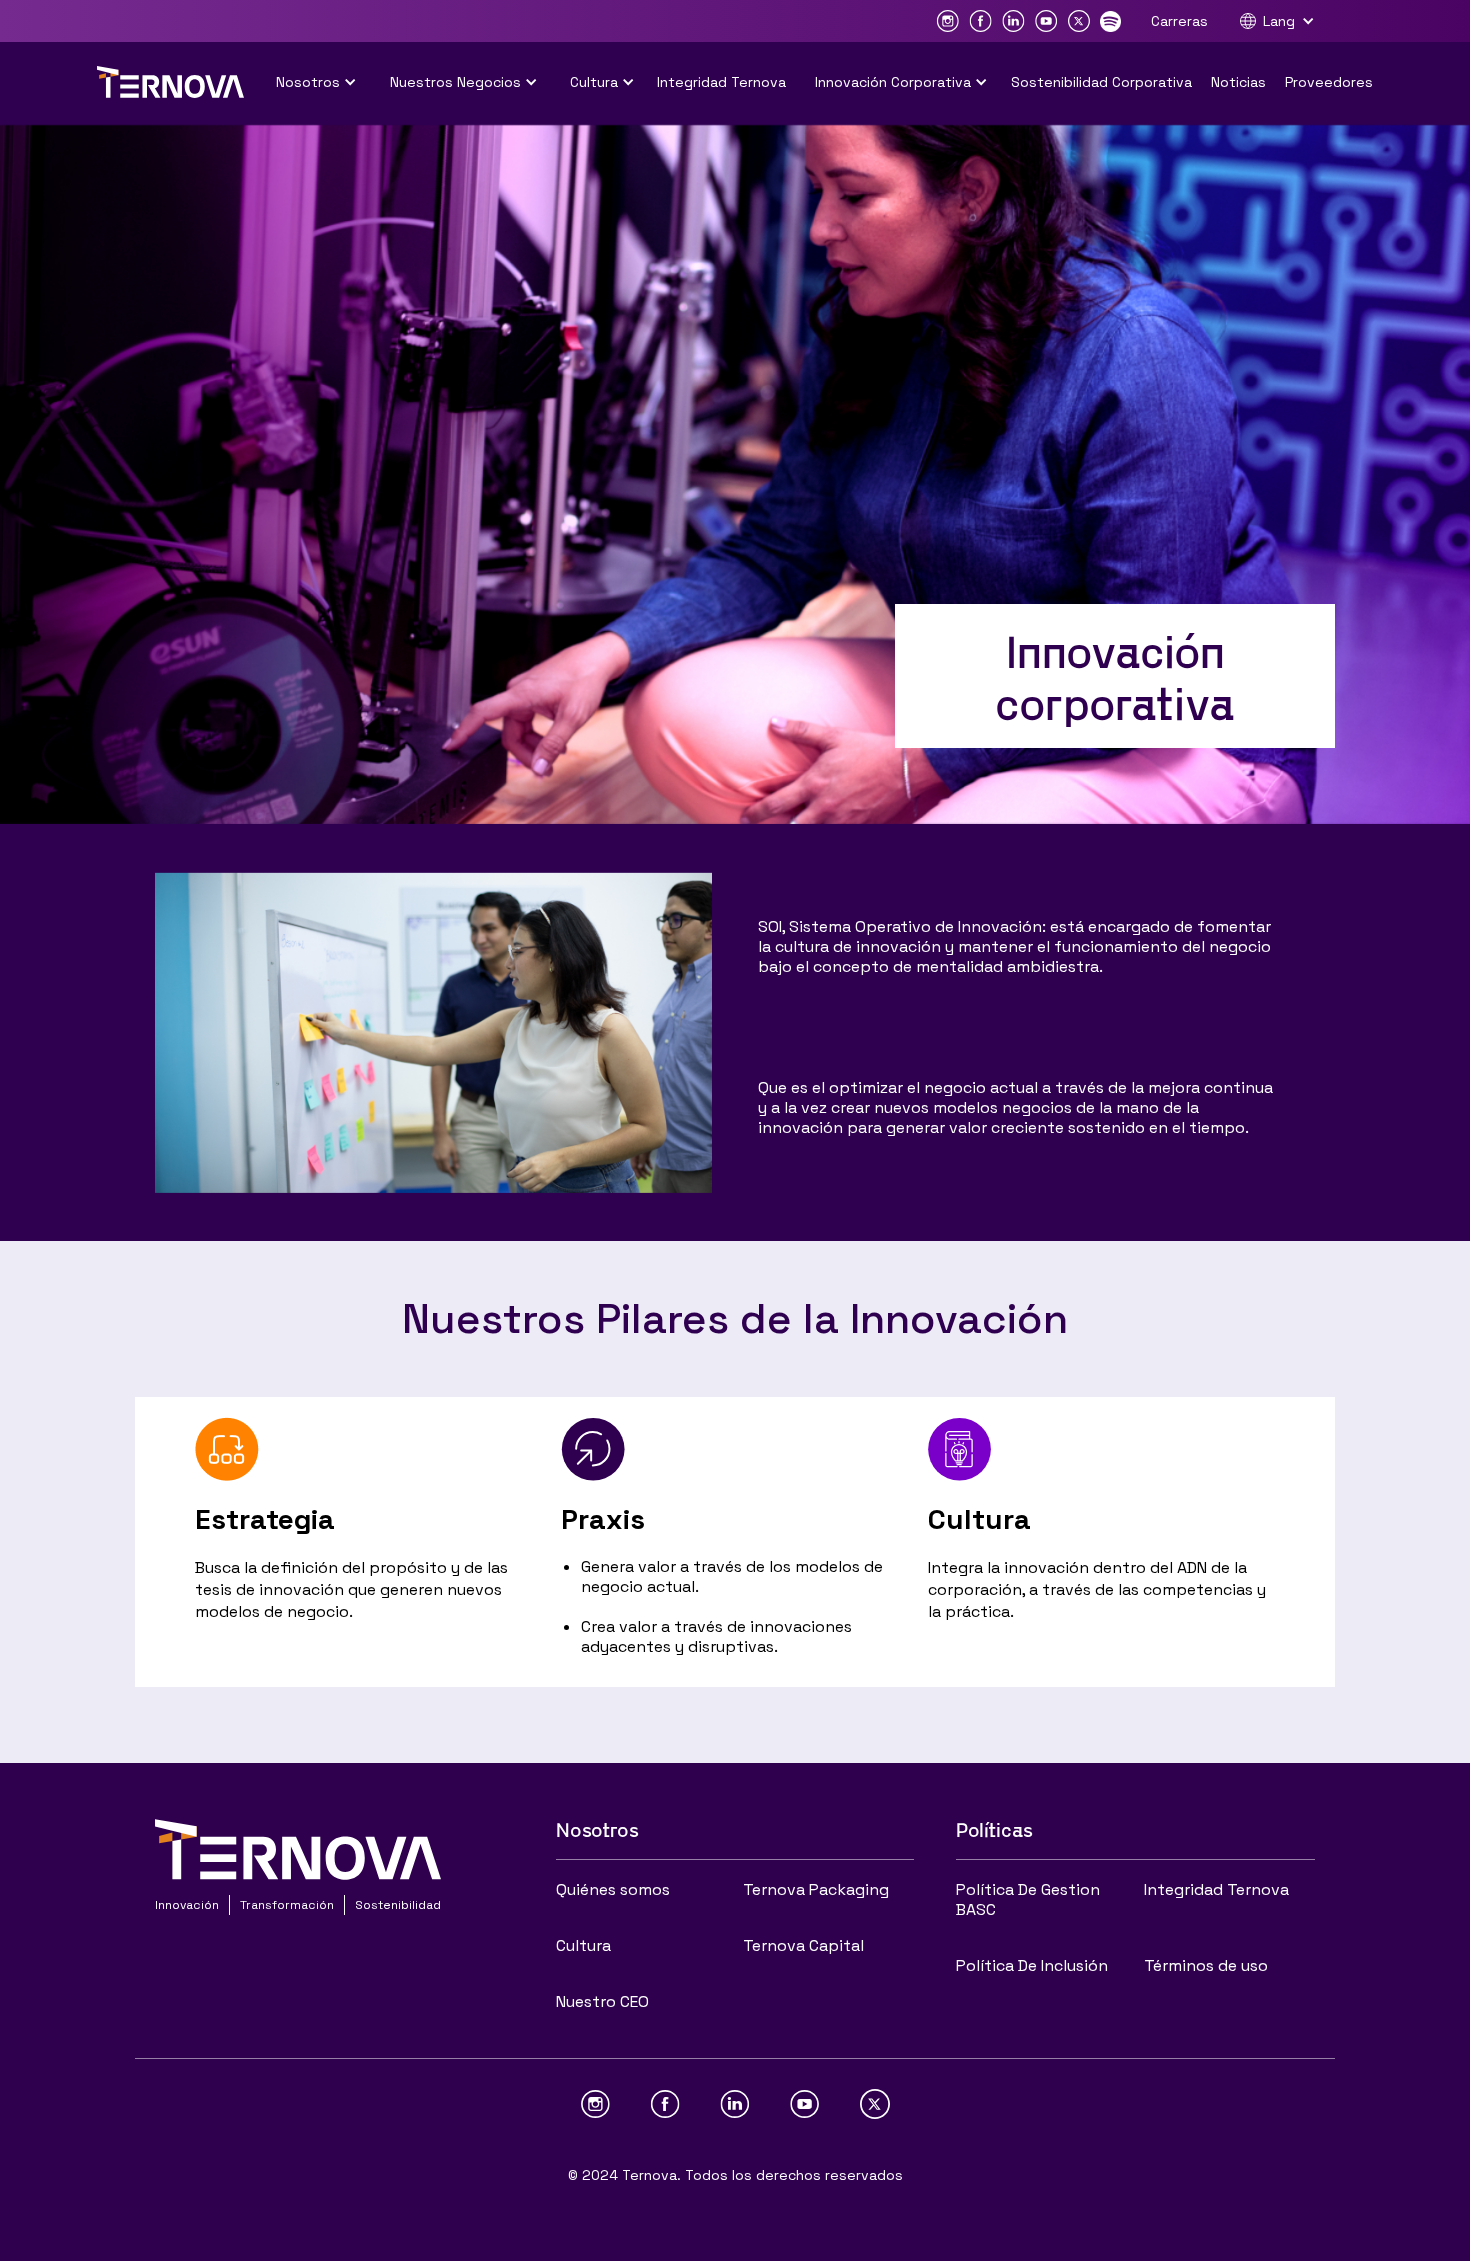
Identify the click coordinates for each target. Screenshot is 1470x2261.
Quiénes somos (613, 1889)
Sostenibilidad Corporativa (1101, 82)
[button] (1286, 21)
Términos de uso (1206, 1965)
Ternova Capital (803, 1945)
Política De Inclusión (1032, 1965)
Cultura (583, 1945)
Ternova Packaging (816, 1889)
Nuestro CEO (602, 2001)
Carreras (1179, 21)
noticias (1238, 82)
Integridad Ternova (721, 82)
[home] (170, 82)
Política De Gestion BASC (1028, 1899)
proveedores (1329, 82)
